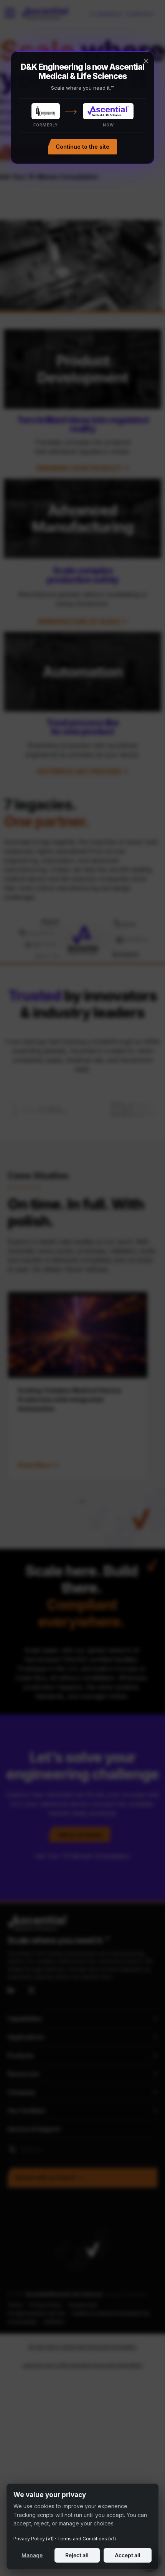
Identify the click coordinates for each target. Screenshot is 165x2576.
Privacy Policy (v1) (34, 2539)
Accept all (128, 2555)
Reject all (77, 2555)
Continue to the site (82, 147)
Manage (32, 2555)
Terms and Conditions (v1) (87, 2539)
